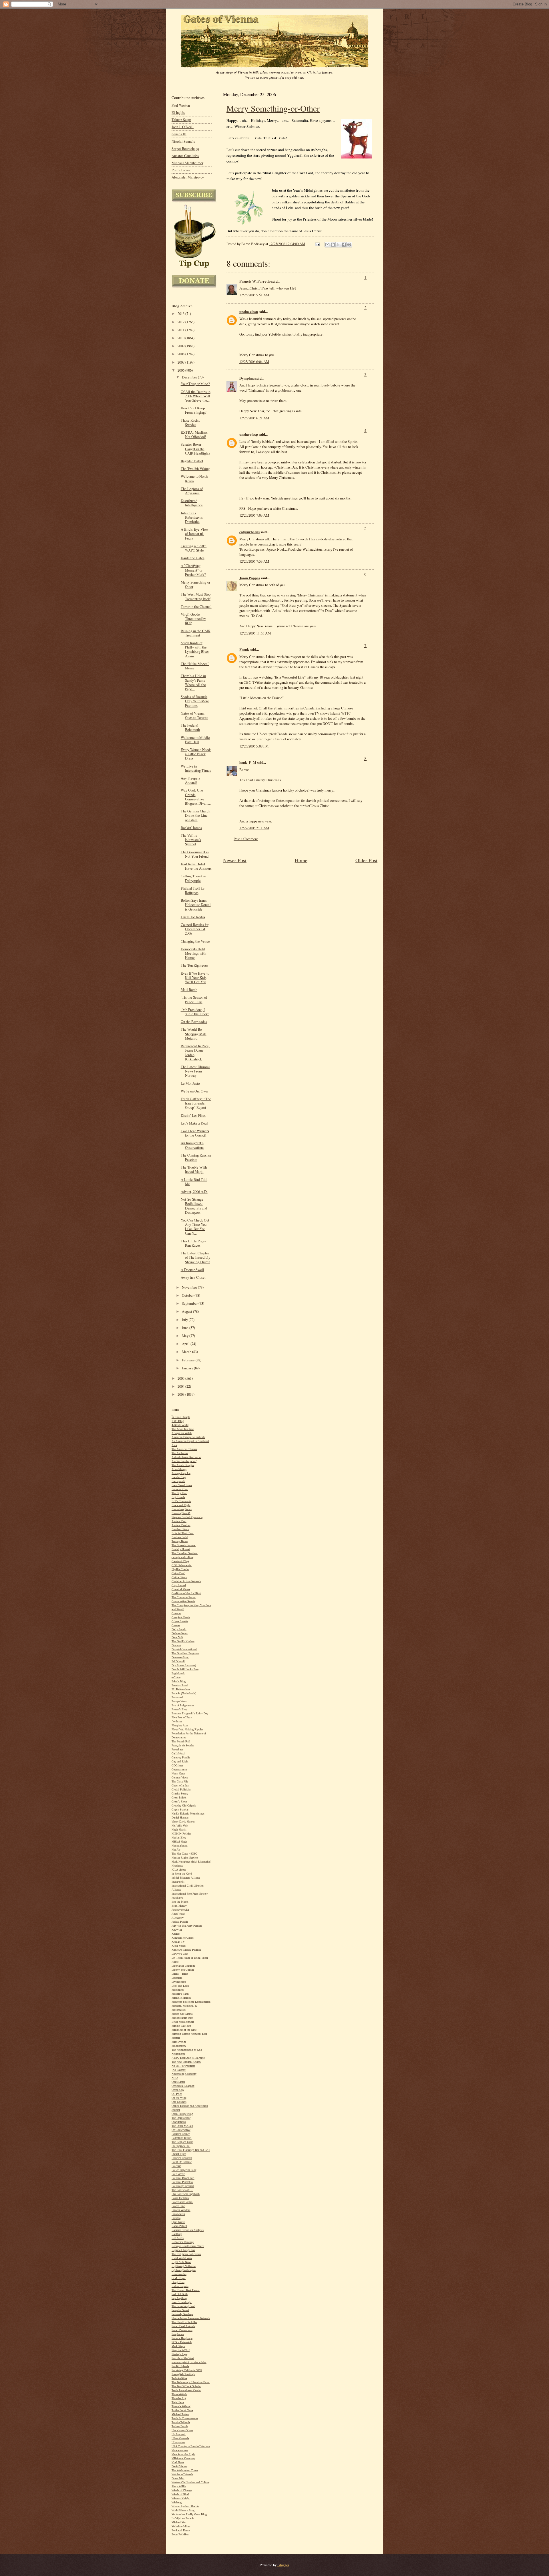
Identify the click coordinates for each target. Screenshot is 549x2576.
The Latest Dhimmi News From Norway (195, 1071)
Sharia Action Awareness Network (191, 2318)
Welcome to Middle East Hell (195, 740)
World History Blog (183, 2510)
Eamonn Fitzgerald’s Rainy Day (190, 1713)
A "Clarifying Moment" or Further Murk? (193, 570)
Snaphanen (178, 2334)
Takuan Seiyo (181, 120)
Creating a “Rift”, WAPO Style (194, 548)
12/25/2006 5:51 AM (254, 295)
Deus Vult (177, 1637)
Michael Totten (180, 2414)
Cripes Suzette (180, 1621)
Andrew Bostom (181, 1525)
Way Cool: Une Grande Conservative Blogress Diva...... (196, 797)
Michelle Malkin (181, 1998)
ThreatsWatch (179, 2394)
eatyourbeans (249, 532)
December (190, 377)
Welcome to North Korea (194, 479)
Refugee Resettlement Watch (188, 2246)
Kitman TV (178, 1942)
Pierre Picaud (181, 170)
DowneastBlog (180, 1657)
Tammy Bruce (180, 1541)
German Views (180, 1777)
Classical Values (181, 1589)
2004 (181, 1386)
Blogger (283, 2565)
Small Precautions (182, 2330)
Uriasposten (178, 2442)
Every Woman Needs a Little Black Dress (196, 754)
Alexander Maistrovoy (188, 177)
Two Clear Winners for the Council (195, 1133)
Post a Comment (246, 839)
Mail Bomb (189, 990)
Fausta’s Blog (179, 1709)
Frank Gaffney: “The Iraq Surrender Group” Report (196, 1103)
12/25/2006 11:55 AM (255, 633)
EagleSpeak (178, 1673)
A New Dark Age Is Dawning (188, 2058)
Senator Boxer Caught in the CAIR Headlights (195, 449)
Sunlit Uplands (180, 2366)
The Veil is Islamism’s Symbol (191, 840)
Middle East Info (181, 2026)
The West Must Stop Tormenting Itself (196, 596)
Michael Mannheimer (187, 163)
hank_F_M (248, 762)
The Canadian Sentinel (185, 1553)
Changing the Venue (195, 941)
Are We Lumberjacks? (184, 1461)
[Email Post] (317, 244)
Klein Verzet (179, 1946)
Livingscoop (179, 1982)
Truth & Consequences (185, 2418)
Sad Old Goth (180, 2294)
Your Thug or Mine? (195, 384)
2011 (181, 330)
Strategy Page (179, 2354)
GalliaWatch (178, 1753)
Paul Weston (181, 105)
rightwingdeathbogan (184, 2270)
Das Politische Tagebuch (186, 2194)
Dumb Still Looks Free (185, 1669)
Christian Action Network (186, 1581)
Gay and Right (180, 1761)
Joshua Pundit (180, 1922)
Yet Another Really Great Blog (189, 2514)
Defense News (180, 1633)
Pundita (176, 2218)
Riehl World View (182, 2258)
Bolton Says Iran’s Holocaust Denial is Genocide (196, 905)
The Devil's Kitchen (183, 1641)
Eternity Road (180, 1685)
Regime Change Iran (183, 2250)
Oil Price (177, 2094)
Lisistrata (177, 1978)
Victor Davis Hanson (183, 1822)
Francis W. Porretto (255, 281)
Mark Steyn (178, 2346)
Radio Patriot (179, 2226)
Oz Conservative (181, 2130)
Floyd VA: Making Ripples (187, 1729)
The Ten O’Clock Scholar (186, 2386)
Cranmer (176, 1613)
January (188, 1368)
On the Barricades (194, 1022)
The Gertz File (180, 1781)
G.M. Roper (179, 2278)
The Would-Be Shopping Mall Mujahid (194, 1034)
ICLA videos (179, 1870)
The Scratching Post (183, 2306)
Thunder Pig (179, 2398)
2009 (181, 346)
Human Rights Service (185, 1858)
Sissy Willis (179, 2486)
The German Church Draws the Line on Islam (195, 815)
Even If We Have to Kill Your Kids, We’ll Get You (195, 978)
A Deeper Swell (192, 1270)
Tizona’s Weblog (181, 2406)
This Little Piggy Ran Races (193, 1243)
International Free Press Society (190, 1894)
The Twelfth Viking (195, 469)
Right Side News (181, 2262)
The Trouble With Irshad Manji (194, 1169)
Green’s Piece (179, 1801)
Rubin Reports (180, 2286)
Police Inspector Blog (184, 2170)
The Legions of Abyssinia (192, 491)
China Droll (178, 1573)
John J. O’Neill (183, 127)
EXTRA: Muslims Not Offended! (194, 435)
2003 (181, 1394)
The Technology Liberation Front (191, 2382)
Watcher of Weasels (182, 2474)
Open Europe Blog (182, 2114)
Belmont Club (180, 1489)
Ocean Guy (178, 2090)
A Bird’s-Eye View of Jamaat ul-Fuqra (195, 534)
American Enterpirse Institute (188, 1437)
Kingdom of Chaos (183, 1938)
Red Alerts (178, 2238)
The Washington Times (185, 2470)
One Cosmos (179, 2102)
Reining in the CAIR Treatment (196, 633)
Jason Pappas (250, 578)
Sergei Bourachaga (185, 149)
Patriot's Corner (181, 2134)
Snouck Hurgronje (182, 2338)
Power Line (178, 2206)
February (189, 1360)
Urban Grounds (180, 2438)
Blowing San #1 (181, 1513)
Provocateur (178, 2214)
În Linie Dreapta (181, 1417)
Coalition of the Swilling (186, 1593)
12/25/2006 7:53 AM (254, 561)
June (186, 1328)
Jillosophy (178, 1918)
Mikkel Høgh (179, 1842)
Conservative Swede (183, 1601)
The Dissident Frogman (185, 1653)
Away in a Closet (193, 1277)
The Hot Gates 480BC (184, 1854)
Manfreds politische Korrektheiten (191, 2002)
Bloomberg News (182, 1509)
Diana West (178, 2478)
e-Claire (176, 1677)
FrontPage (177, 1749)
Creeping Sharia (181, 1617)
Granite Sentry (180, 1793)
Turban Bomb (180, 2426)
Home (301, 860)
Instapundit (178, 1882)
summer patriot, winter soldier (189, 2362)
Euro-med (177, 1697)
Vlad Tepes (178, 2462)
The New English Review (186, 2062)
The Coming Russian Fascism (196, 1157)
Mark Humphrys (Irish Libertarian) (191, 1862)
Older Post (366, 860)
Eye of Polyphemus (183, 1705)
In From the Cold (182, 1874)
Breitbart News (180, 1529)
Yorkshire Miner (181, 2526)
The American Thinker (184, 1449)
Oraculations (179, 2122)
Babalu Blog (179, 1477)
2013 (181, 314)
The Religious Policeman (186, 2254)
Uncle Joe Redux (193, 917)
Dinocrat (176, 1645)
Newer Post (235, 860)
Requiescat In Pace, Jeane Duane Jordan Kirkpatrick (195, 1053)
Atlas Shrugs (179, 1469)
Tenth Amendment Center (186, 2390)
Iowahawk (177, 1898)
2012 (181, 322)
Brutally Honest (181, 1549)
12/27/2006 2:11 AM (254, 828)
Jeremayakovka (180, 1910)
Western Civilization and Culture (190, 2482)
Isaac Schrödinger (182, 2302)
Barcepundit (178, 1481)
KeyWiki (177, 1930)
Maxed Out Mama (182, 2014)
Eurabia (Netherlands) (184, 1693)
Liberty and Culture (183, 1970)
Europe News (179, 1701)
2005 (181, 1378)
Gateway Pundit (181, 1757)
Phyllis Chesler (180, 1569)
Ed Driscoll (178, 1661)
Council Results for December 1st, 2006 (195, 929)
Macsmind (178, 1990)
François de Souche (183, 1745)
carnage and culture (182, 1557)
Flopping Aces (180, 1725)
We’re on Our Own (194, 1091)
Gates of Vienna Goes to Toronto (194, 715)
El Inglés (178, 113)
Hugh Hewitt (179, 1830)
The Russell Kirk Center (186, 2290)
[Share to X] (338, 245)
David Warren (179, 2466)
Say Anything (179, 2298)
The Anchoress (180, 1453)
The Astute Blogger (183, 1465)
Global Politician (181, 1789)
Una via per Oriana (182, 2430)
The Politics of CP (182, 2190)
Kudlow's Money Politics (186, 1950)
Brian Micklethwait (183, 2022)
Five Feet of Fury (182, 1717)
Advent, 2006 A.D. (194, 1192)
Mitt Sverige (179, 2042)
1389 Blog (178, 1421)
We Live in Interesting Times (196, 768)
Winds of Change (182, 2490)
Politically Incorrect (183, 2186)
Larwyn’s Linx (180, 1954)
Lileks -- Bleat (180, 1974)
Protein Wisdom (181, 2210)
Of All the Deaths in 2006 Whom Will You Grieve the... (196, 396)
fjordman (177, 1721)
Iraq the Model (180, 1902)
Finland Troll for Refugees (193, 891)
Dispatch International (184, 1649)
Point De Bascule (182, 2162)
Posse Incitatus (180, 2198)
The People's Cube (182, 2142)
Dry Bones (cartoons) (184, 1665)
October (188, 1295)
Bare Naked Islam (182, 1485)
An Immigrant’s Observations (192, 1145)
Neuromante (178, 2054)
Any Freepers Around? (190, 780)
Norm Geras (178, 1773)
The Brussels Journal (184, 1545)
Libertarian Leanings (183, 1966)
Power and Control (182, 2202)
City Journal (179, 1585)
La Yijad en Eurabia (183, 2518)
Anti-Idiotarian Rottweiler (186, 1457)
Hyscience (177, 1866)
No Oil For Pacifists (183, 2066)
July (185, 1320)
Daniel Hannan (180, 1818)
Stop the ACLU (181, 2350)
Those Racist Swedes (190, 423)
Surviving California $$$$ (187, 2370)
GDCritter (177, 1765)
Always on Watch (182, 1433)
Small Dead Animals (183, 2326)
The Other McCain (182, 2126)
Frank (244, 649)
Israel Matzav (179, 1906)
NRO (175, 2078)
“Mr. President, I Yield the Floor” (195, 1012)
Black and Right (181, 1505)
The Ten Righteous (194, 965)
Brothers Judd (180, 1537)
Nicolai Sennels (183, 141)
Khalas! (176, 1934)
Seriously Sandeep (182, 2314)
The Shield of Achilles (184, 2322)
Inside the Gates (193, 558)
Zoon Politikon (180, 2534)
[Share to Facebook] (344, 245)
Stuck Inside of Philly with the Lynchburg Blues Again (195, 650)
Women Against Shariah (185, 2506)
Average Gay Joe (181, 1473)
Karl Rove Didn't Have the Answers (196, 866)
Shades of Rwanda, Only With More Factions (195, 701)
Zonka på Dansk (181, 2530)
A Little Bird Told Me (194, 1182)
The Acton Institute (183, 1429)
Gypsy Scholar (180, 1809)
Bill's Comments (181, 1501)
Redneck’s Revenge (183, 2242)
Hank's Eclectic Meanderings (188, 1813)
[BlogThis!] (333, 245)
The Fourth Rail (181, 1741)
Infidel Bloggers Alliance (186, 1878)
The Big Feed (179, 1493)
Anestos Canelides (185, 156)
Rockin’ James (191, 828)
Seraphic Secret (180, 2310)
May (186, 1336)
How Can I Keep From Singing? (194, 410)
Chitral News (179, 1577)
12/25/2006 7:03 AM (254, 515)
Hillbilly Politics (181, 1834)
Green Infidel (179, 1797)
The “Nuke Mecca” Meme (195, 666)
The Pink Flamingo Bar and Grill (191, 2150)
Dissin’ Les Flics (193, 1116)
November (190, 1287)
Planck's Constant (182, 2158)
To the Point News (182, 2410)
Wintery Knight (181, 2498)
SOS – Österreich (182, 2342)
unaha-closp (249, 312)
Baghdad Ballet (192, 461)
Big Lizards (178, 1497)
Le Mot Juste (190, 1083)
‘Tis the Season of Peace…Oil (194, 1000)
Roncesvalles (179, 2274)
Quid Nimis (178, 2222)
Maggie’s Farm (180, 1994)
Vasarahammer (180, 2450)
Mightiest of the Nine (184, 2030)
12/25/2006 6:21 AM (254, 418)
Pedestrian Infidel (182, 2138)
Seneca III (179, 134)
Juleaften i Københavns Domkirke (192, 517)
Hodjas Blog (179, 1838)
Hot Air (176, 1850)
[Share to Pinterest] (349, 245)
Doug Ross (178, 2282)
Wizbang (177, 2502)
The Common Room (184, 1597)
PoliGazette (178, 2174)
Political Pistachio (182, 2182)
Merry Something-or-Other (273, 108)
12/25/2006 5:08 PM (254, 746)
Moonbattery (179, 2046)
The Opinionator (181, 2118)
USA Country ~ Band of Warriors (191, 2446)
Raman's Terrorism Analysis (188, 2230)
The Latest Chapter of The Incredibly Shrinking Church (195, 1257)
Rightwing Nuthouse (184, 2266)
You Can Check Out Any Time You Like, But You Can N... (195, 1227)
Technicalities (179, 2378)
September (190, 1303)
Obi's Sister (178, 2082)
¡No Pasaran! (179, 2070)
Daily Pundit (179, 1629)
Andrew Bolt (179, 1521)
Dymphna (247, 378)
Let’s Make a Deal (194, 1123)
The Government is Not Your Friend (195, 854)
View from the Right (183, 2454)
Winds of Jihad (180, 2494)
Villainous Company (183, 2458)
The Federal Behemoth (190, 727)
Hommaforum (180, 1846)
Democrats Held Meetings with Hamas (193, 953)
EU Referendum (181, 1689)
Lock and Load (180, 1986)
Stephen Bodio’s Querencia (187, 1517)
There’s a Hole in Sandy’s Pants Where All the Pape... (193, 682)
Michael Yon (179, 2522)
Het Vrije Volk (180, 1826)
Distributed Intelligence (192, 503)
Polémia (176, 2166)
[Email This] (327, 245)
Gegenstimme (179, 1769)
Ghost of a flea (180, 1785)
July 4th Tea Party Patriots (187, 1926)
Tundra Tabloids (181, 2422)
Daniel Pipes (179, 2154)
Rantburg (177, 2234)
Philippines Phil (181, 2146)
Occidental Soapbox (183, 2086)
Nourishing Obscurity (184, 2074)
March (187, 1352)
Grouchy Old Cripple (184, 1805)
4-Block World (180, 1425)
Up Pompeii (179, 2434)
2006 (181, 370)
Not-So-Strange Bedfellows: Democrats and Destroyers (194, 1206)
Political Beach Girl (183, 2178)
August (187, 1311)
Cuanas (176, 1625)
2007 (181, 362)
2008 (181, 354)
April (186, 1344)
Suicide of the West (183, 2358)
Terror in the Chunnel (196, 607)
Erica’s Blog (179, 1681)
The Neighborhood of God (187, 2050)
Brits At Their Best (183, 1533)
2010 (181, 338)
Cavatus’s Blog (180, 1561)
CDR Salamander (182, 1565)
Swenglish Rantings (183, 2374)
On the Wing (179, 2098)
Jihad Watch (178, 1914)
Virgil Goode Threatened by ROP (193, 619)
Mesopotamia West (182, 2018)
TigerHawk (178, 2402)
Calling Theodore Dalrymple (193, 878)
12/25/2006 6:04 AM (254, 362)
